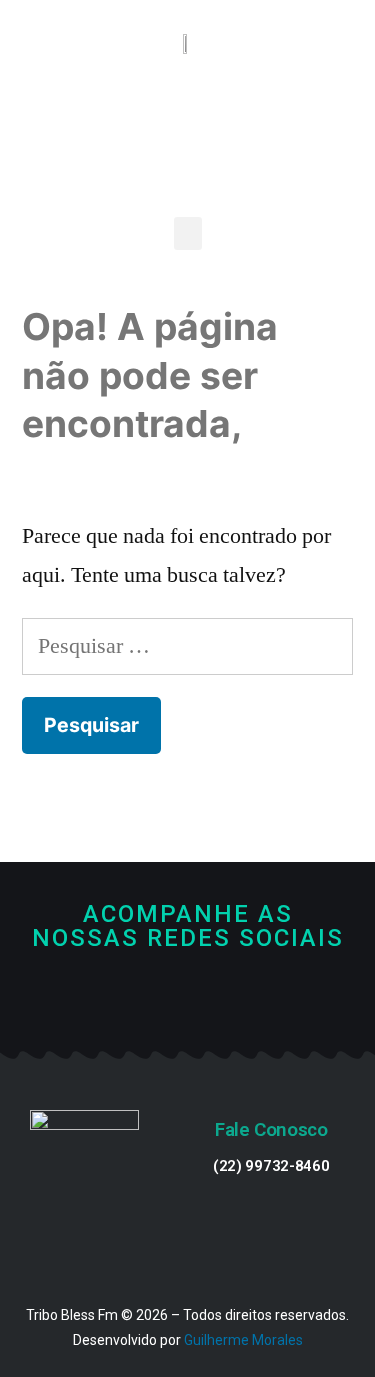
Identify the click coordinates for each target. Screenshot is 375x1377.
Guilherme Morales (243, 1340)
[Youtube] (187, 1002)
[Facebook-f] (156, 1002)
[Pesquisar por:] (187, 646)
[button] (188, 233)
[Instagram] (218, 1002)
